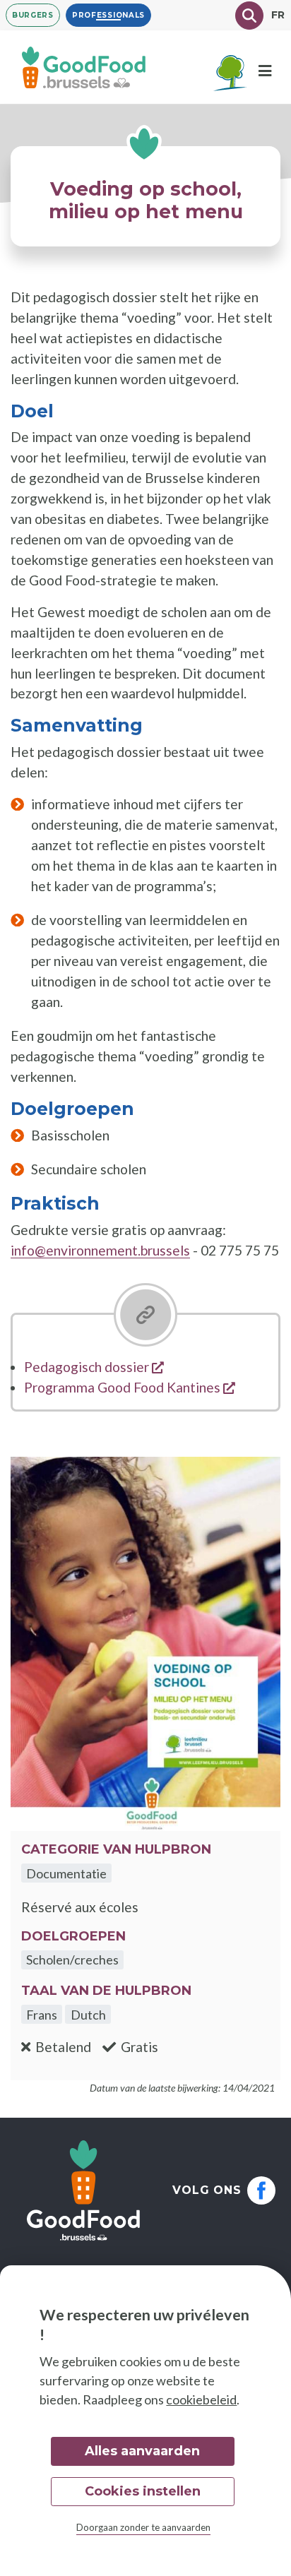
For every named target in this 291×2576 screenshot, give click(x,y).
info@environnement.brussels (100, 1250)
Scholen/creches (72, 1960)
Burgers (33, 15)
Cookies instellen (143, 2491)
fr (278, 15)
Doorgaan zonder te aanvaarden (143, 2527)
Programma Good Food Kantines (130, 1387)
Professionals (108, 15)
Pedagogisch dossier (94, 1367)
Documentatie (66, 1873)
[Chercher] (249, 16)
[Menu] (265, 71)
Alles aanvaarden (142, 2451)
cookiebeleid (201, 2399)
